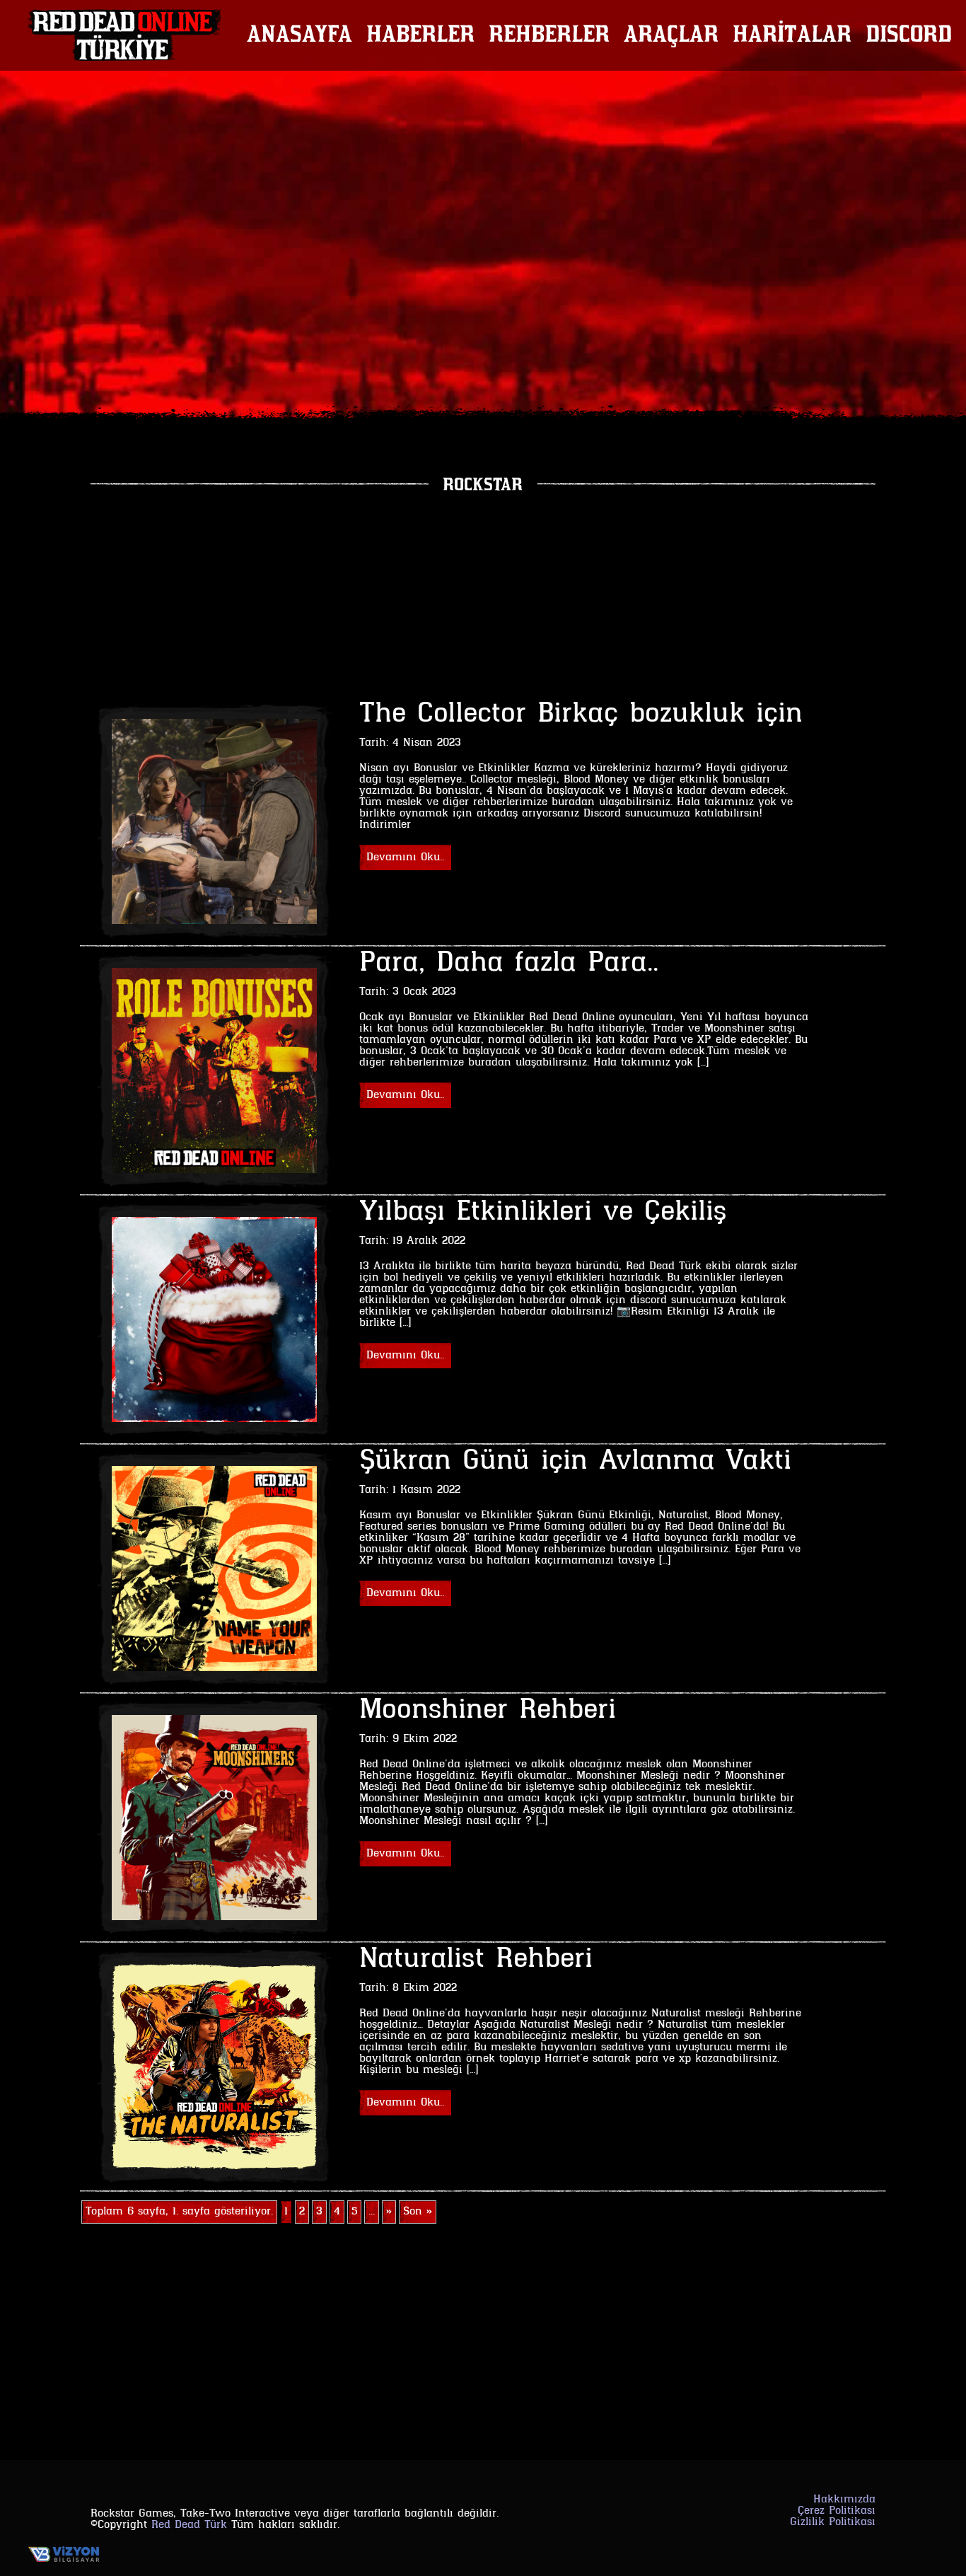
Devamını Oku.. (405, 857)
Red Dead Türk (189, 2525)
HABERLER (420, 35)
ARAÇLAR (671, 35)
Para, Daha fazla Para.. (509, 964)
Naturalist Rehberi (476, 1960)
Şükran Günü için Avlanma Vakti (575, 1462)
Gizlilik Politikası (833, 2522)
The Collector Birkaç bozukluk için (581, 715)
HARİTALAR (792, 35)
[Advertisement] (483, 596)
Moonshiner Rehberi (488, 1711)
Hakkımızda (844, 2500)
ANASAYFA (299, 35)
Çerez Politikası (837, 2511)
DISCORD (909, 35)
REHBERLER (549, 35)
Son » (418, 2212)
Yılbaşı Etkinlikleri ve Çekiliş (543, 1213)
